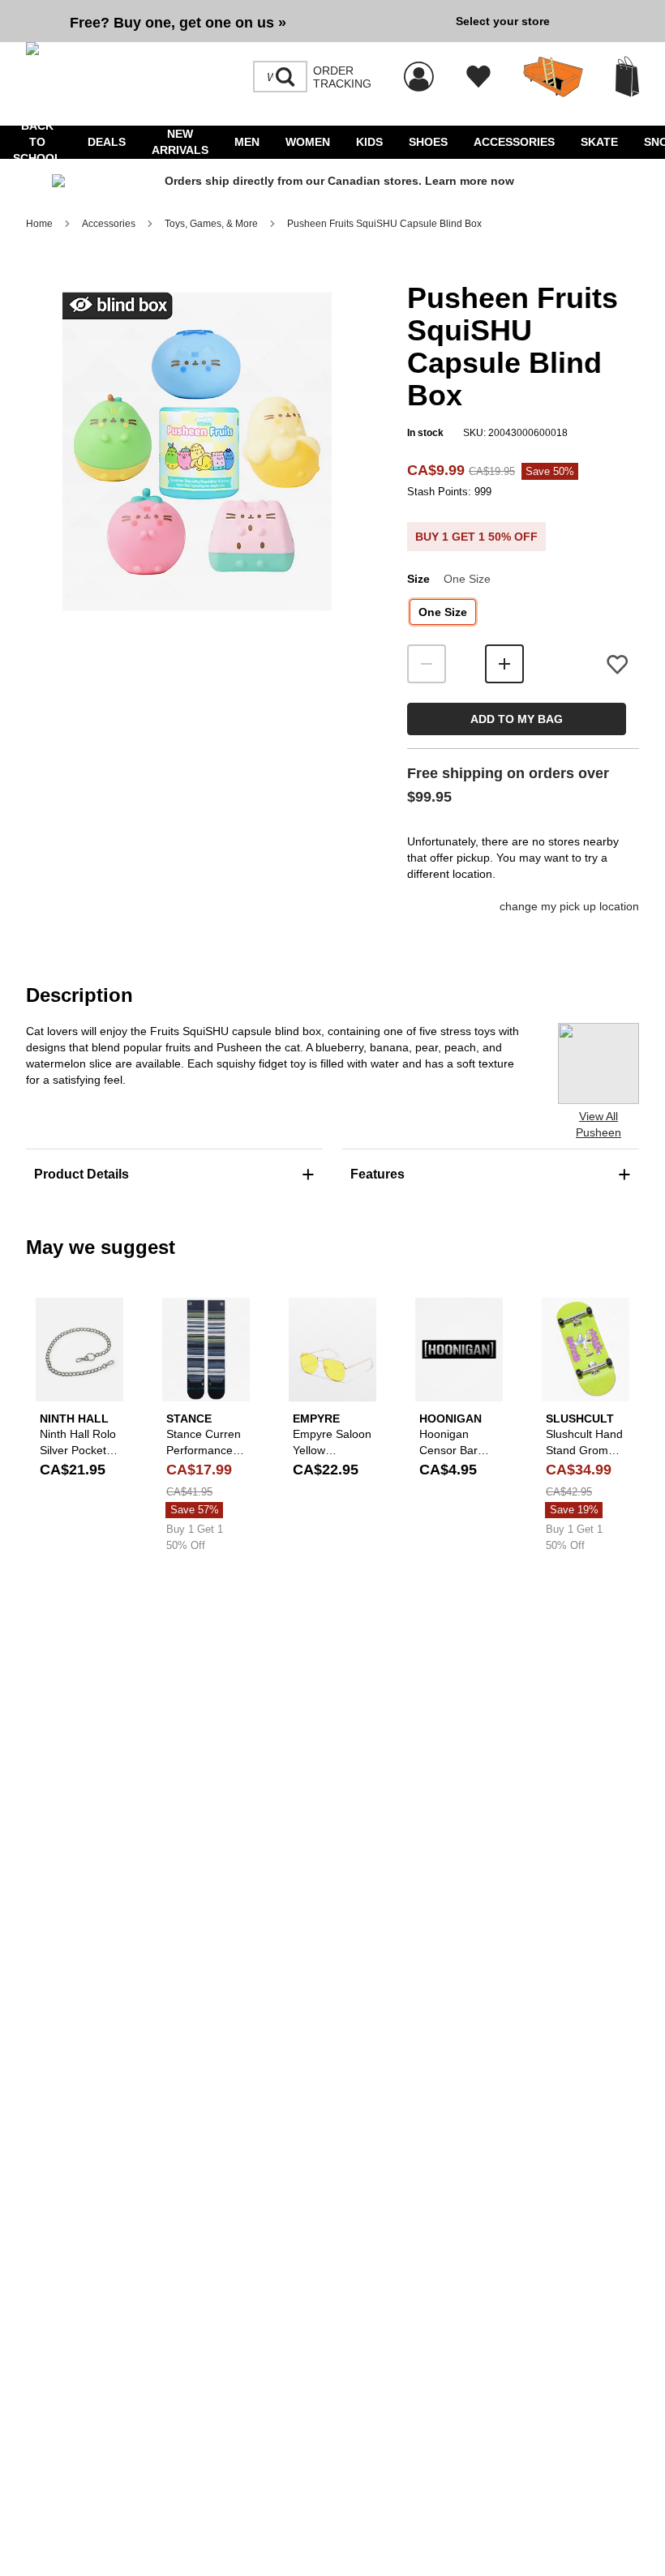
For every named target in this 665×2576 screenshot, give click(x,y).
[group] (234, 21)
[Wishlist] (478, 77)
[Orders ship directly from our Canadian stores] (332, 182)
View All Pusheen (598, 1124)
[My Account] (419, 68)
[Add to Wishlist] (617, 664)
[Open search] (285, 77)
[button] (197, 451)
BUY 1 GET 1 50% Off (476, 537)
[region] (197, 478)
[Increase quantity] (504, 664)
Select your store (503, 21)
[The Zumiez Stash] (553, 77)
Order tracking (342, 77)
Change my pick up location (569, 906)
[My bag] (627, 77)
